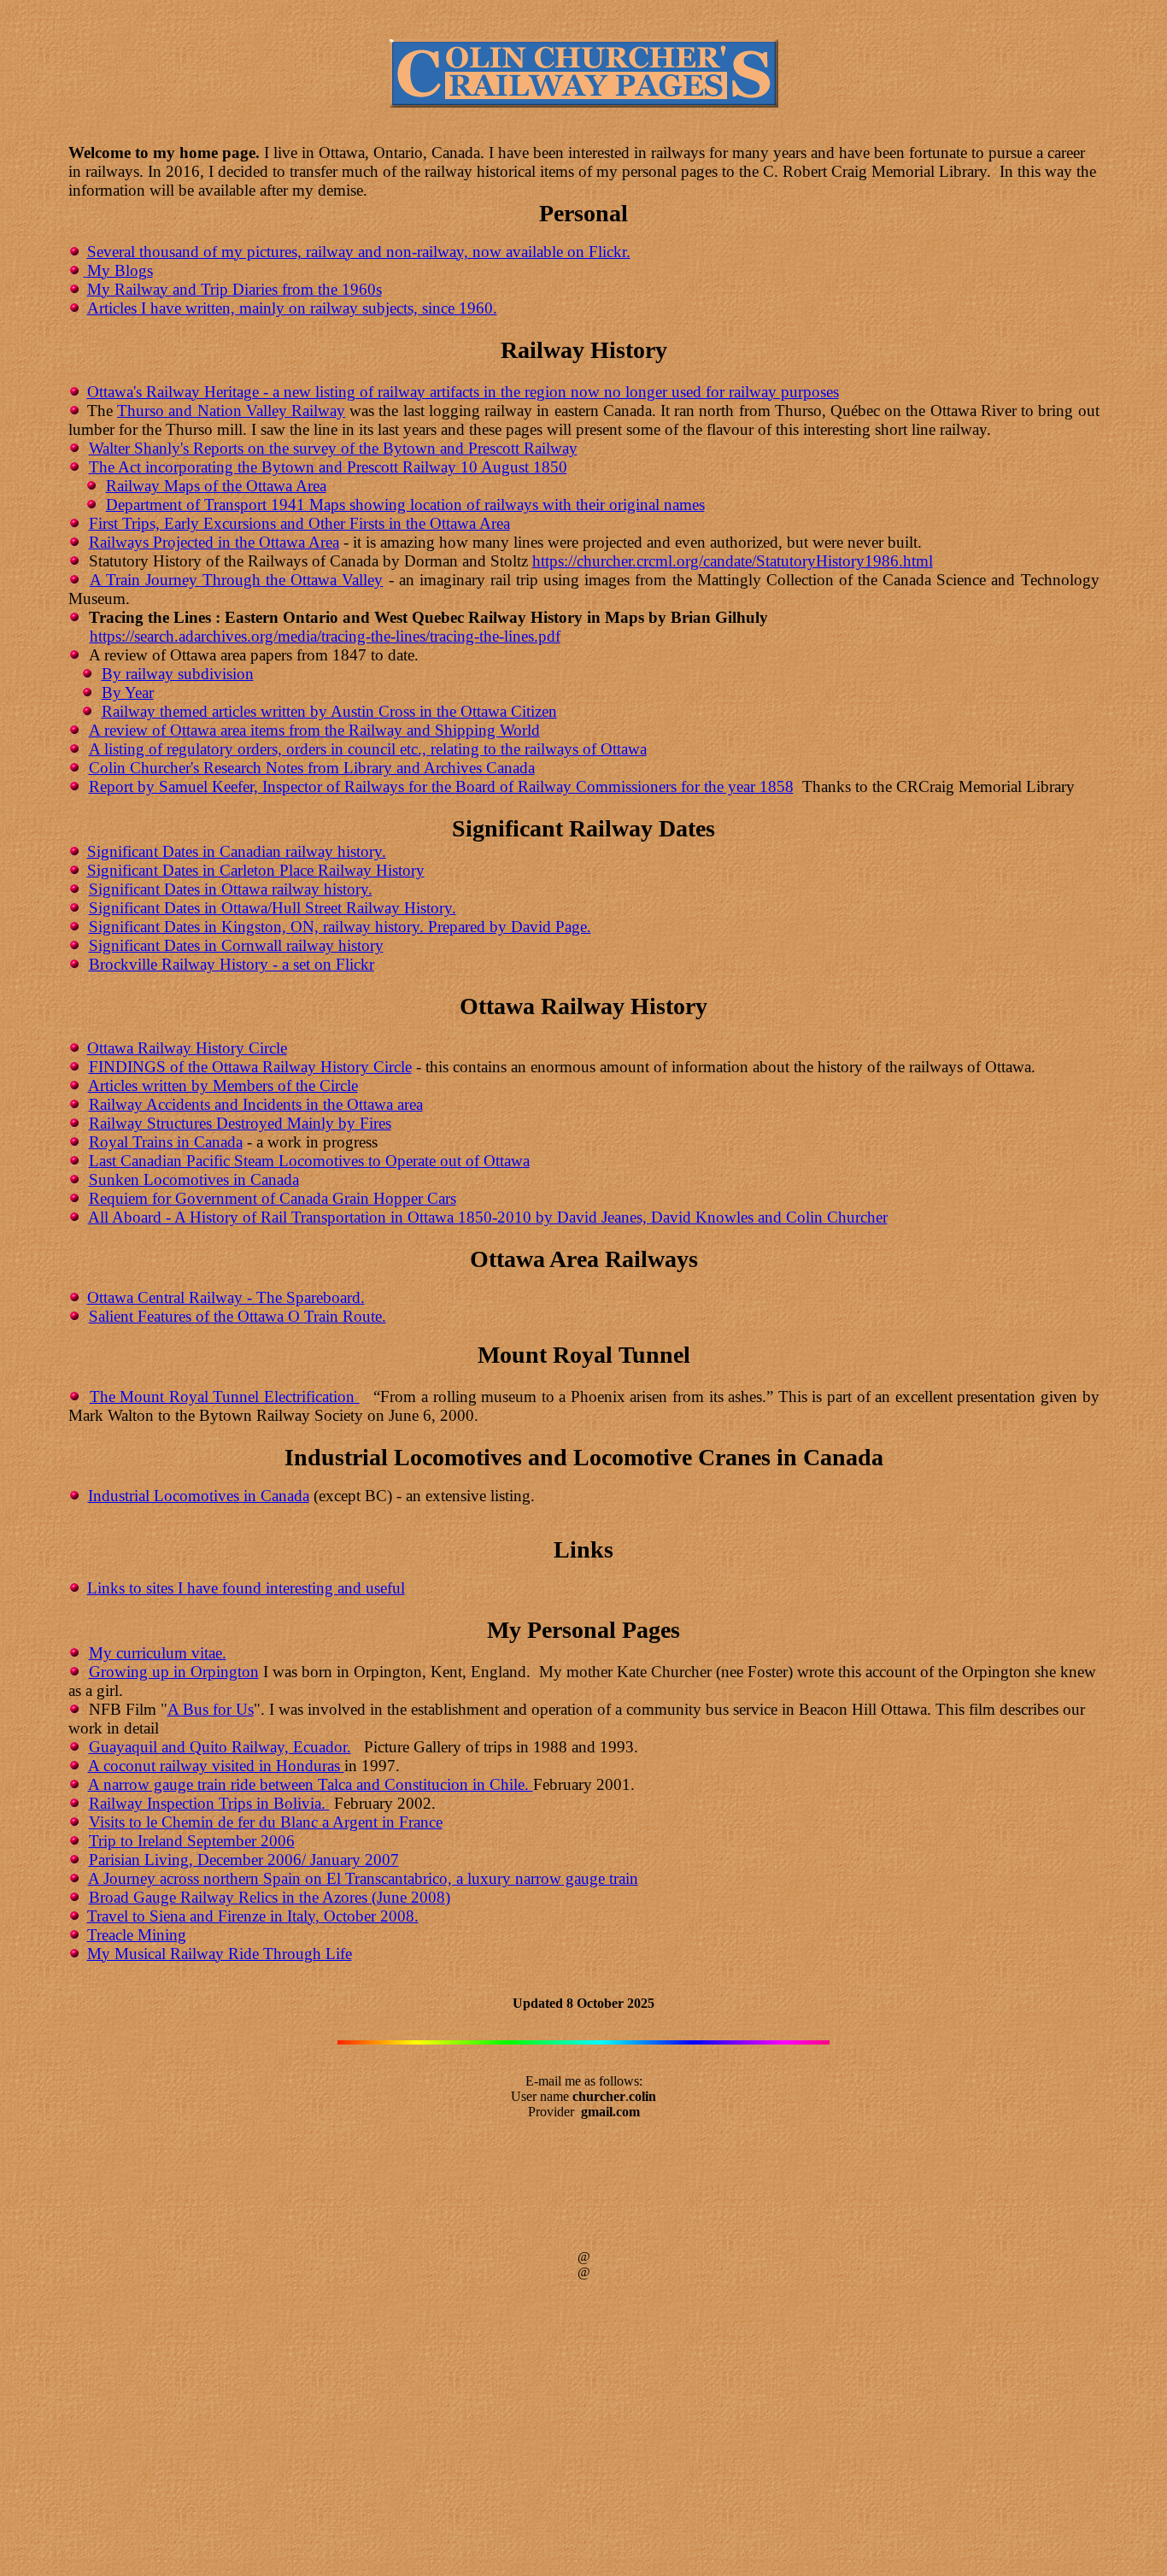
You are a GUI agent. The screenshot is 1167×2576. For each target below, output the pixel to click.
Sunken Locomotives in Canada (194, 1179)
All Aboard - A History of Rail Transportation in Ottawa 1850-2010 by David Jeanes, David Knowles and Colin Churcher (488, 1217)
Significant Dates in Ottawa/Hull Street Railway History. (273, 908)
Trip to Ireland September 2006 (192, 1841)
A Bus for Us (211, 1709)
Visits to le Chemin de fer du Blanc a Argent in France (266, 1822)
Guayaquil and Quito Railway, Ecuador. (220, 1747)
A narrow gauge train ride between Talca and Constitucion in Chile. (311, 1784)
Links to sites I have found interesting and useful (246, 1588)
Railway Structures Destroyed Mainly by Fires (240, 1123)
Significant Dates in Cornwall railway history (236, 945)
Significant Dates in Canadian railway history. (237, 851)
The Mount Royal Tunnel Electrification (225, 1397)
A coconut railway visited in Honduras (216, 1766)
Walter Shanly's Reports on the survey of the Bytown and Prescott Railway (333, 448)
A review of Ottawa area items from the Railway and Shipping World (314, 730)
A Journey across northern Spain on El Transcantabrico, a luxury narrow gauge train (363, 1878)
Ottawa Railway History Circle (187, 1048)
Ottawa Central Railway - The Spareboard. (226, 1297)
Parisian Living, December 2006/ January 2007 (244, 1860)
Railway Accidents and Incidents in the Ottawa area (256, 1104)
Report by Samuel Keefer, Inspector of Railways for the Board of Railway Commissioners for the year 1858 (441, 786)
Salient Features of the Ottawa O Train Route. (238, 1316)
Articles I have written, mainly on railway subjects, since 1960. (292, 308)
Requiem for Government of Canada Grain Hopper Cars (273, 1198)
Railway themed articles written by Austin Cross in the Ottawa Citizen (329, 711)
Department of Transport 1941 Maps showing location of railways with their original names (405, 505)
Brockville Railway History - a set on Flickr (232, 964)
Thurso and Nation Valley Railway (231, 411)
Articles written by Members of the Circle (223, 1086)
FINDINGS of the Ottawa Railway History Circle (250, 1067)
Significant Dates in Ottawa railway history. (231, 889)
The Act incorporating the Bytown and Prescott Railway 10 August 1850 (328, 467)
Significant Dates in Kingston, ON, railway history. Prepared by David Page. (340, 927)
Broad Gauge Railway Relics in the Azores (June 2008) (270, 1897)
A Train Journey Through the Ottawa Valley (237, 580)
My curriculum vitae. (158, 1653)
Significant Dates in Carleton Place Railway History (256, 870)
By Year (128, 692)
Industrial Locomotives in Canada (199, 1496)
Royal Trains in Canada (166, 1142)
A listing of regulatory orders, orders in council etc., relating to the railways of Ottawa (368, 749)
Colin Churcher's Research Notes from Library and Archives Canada (312, 768)
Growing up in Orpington (174, 1672)
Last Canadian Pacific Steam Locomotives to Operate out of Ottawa (309, 1161)
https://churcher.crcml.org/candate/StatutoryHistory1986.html (733, 561)
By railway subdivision (178, 674)
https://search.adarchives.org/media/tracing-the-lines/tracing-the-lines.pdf (325, 636)
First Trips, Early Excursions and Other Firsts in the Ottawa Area (299, 523)
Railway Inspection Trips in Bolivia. (209, 1803)
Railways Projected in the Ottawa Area (214, 542)
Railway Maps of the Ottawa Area (216, 486)
